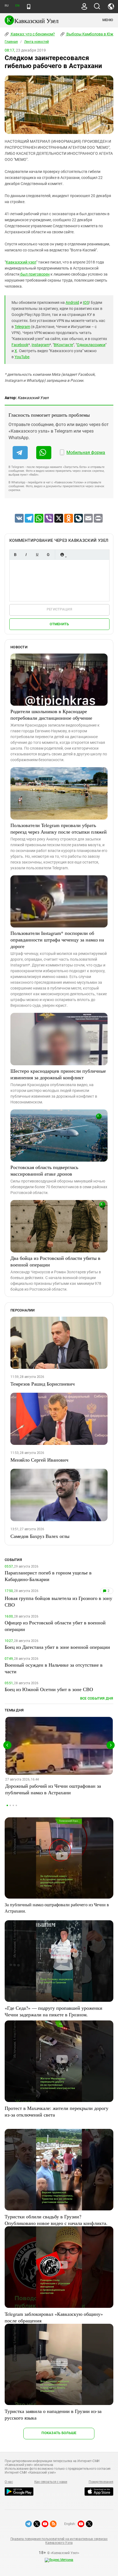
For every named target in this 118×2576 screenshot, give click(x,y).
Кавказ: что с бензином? (32, 34)
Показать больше (59, 2433)
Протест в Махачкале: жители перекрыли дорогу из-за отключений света (57, 2111)
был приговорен (35, 274)
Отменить (59, 624)
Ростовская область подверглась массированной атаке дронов (44, 1170)
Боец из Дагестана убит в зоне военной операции (57, 1647)
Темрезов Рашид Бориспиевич (43, 1384)
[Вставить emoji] (62, 555)
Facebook (20, 345)
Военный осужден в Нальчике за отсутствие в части (54, 1668)
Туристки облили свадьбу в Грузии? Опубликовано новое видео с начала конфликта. (56, 2220)
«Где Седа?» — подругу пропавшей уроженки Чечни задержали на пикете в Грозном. (54, 2011)
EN (17, 6)
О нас (9, 2482)
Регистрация (59, 609)
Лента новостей (36, 42)
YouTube (22, 357)
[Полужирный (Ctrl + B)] (15, 555)
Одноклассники (91, 345)
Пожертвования (101, 2482)
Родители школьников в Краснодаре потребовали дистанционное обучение (51, 714)
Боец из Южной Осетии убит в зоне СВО (49, 1689)
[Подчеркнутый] (37, 555)
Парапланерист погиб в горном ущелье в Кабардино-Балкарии (48, 1576)
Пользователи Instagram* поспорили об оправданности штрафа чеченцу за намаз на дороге (57, 940)
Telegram (22, 327)
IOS (86, 302)
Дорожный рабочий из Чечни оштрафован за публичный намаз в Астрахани (53, 1789)
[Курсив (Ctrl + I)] (26, 555)
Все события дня (97, 1698)
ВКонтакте (63, 345)
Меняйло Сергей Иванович (39, 1460)
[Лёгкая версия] (29, 7)
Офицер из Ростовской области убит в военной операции (55, 1626)
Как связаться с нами (51, 2482)
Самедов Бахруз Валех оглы (40, 1536)
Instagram (40, 345)
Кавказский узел (21, 262)
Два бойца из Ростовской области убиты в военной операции (55, 1261)
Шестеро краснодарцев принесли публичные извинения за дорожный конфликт (58, 1074)
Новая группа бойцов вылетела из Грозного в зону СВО (58, 1601)
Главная (11, 42)
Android (72, 302)
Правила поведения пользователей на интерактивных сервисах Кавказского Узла (59, 2541)
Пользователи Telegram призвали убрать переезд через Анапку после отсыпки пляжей (59, 828)
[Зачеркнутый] (48, 555)
